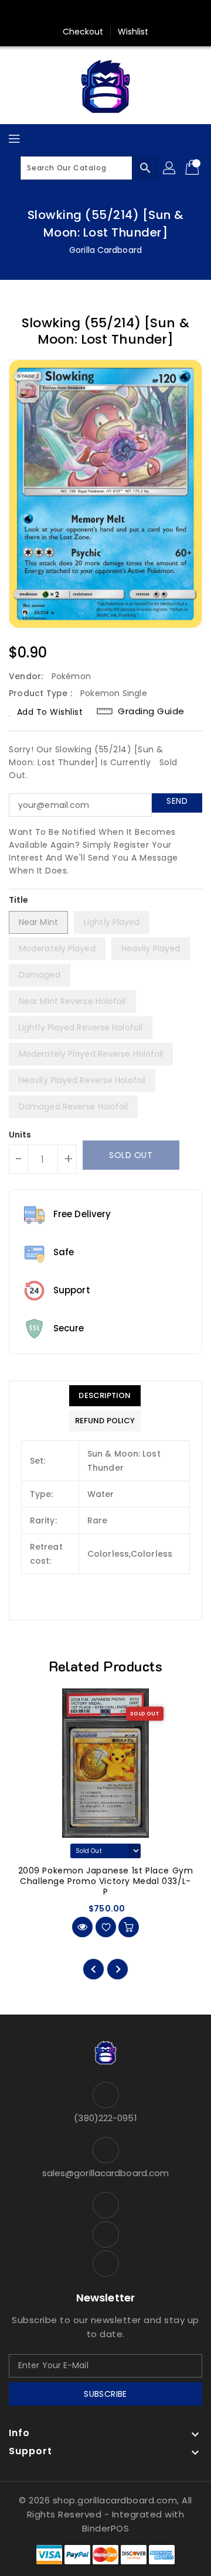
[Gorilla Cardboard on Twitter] (105, 13)
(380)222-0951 (105, 2118)
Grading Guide (151, 711)
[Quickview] (82, 1927)
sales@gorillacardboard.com (106, 2173)
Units (20, 1135)
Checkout (83, 32)
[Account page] (170, 168)
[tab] (105, 1396)
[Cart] (193, 168)
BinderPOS (106, 2528)
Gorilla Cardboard (105, 250)
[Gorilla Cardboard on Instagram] (128, 13)
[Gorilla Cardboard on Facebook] (83, 13)
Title (19, 900)
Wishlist (133, 32)
